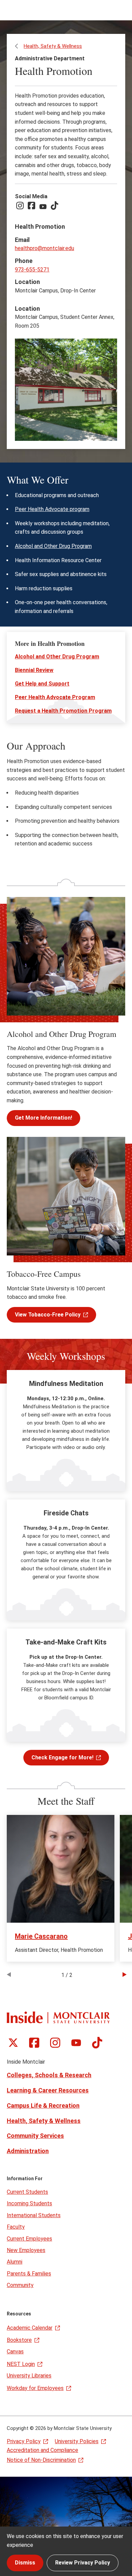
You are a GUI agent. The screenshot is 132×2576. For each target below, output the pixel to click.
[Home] (58, 2017)
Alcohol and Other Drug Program (53, 546)
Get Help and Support (42, 684)
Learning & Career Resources (48, 2090)
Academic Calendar (30, 2328)
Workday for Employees (35, 2388)
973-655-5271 (32, 270)
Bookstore (19, 2340)
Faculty (16, 2227)
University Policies (77, 2441)
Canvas (15, 2352)
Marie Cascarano (41, 1936)
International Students (34, 2215)
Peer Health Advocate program (52, 509)
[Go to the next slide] (125, 1975)
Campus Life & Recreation (43, 2105)
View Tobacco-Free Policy (48, 1315)
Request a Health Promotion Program (63, 711)
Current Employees (29, 2239)
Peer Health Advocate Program (55, 697)
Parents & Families (29, 2274)
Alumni (15, 2262)
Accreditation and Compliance (42, 2450)
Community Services (35, 2136)
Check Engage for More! (62, 1757)
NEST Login (21, 2364)
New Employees (26, 2250)
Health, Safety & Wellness (53, 46)
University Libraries (29, 2376)
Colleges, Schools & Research (49, 2075)
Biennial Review (34, 670)
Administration (28, 2151)
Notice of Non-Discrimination (41, 2460)
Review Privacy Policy (83, 2563)
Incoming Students (29, 2203)
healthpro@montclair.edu (45, 248)
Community (20, 2285)
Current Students (27, 2192)
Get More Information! (43, 1118)
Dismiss (25, 2563)
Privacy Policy (24, 2441)
